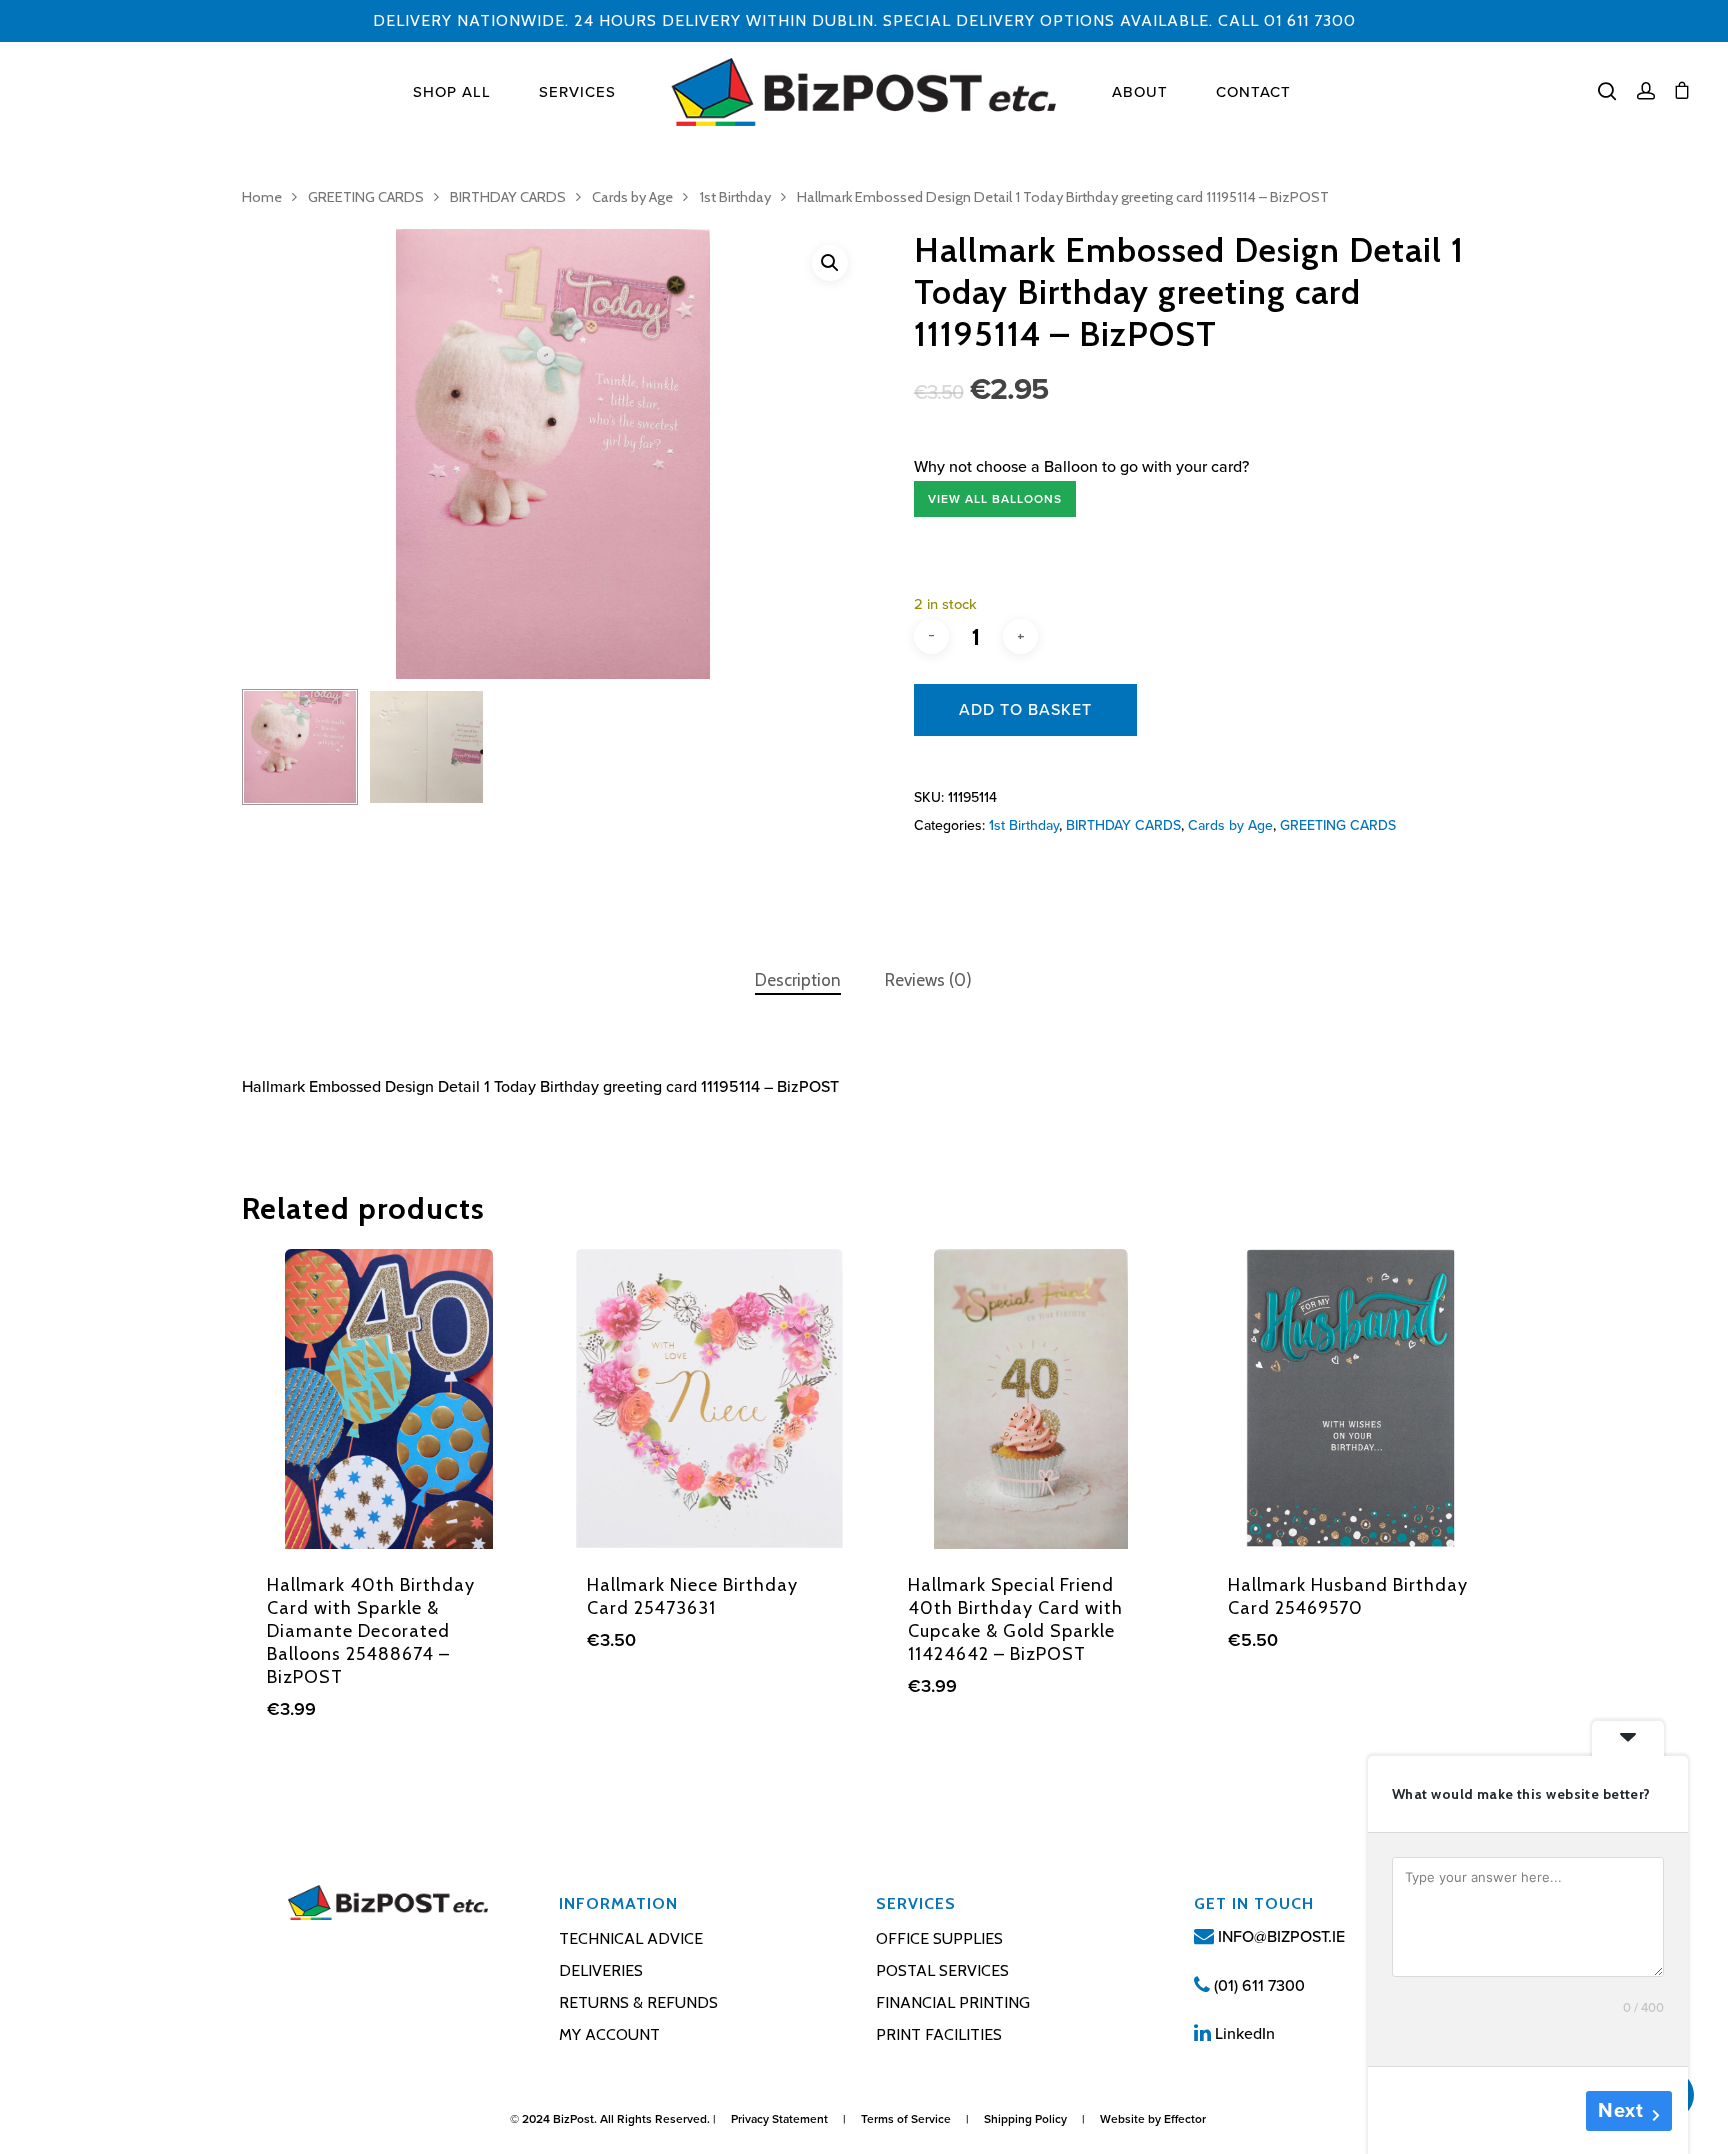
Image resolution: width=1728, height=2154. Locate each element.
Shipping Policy (1025, 2119)
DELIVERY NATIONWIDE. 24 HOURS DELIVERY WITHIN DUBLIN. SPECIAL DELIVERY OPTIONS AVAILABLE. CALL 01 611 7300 (864, 20)
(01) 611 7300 (1257, 1986)
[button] (830, 263)
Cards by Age (632, 197)
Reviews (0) (928, 980)
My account (609, 2034)
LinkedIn (1243, 2034)
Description (798, 980)
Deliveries (601, 1970)
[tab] (798, 980)
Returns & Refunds (638, 2002)
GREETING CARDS (366, 197)
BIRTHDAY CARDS (508, 197)
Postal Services (942, 1970)
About (1140, 92)
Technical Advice (631, 1938)
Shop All (452, 92)
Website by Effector (1153, 2119)
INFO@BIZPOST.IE (1279, 1937)
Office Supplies (939, 1938)
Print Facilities (939, 2034)
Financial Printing (953, 2002)
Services (577, 92)
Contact (1253, 92)
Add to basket (1025, 710)
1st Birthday (735, 197)
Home (262, 197)
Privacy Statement (779, 2119)
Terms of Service (906, 2119)
